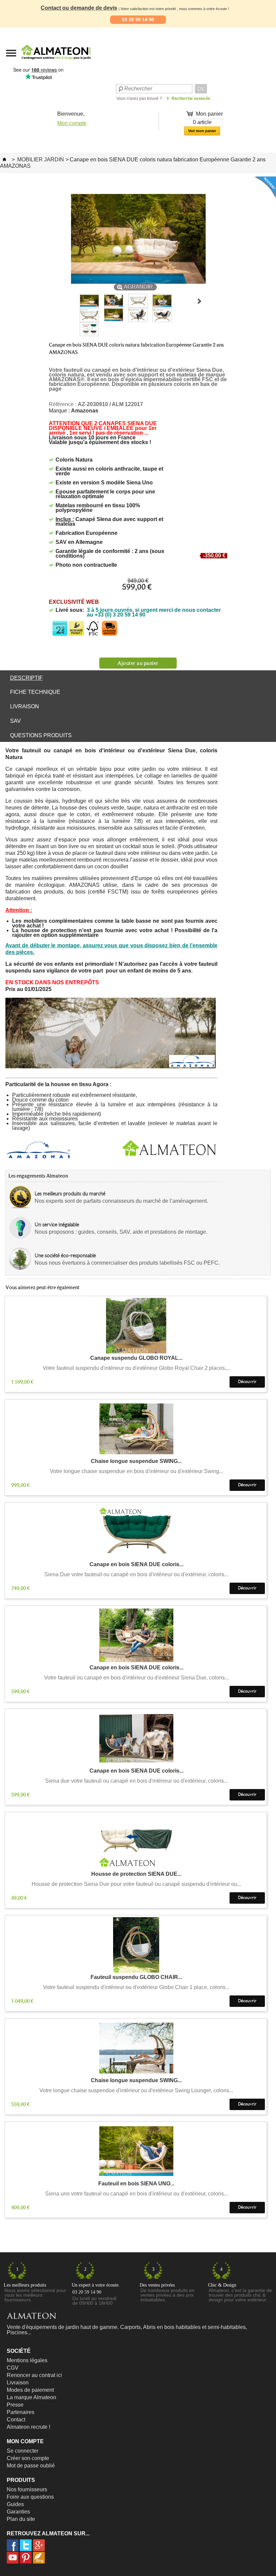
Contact (16, 2420)
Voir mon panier (202, 131)
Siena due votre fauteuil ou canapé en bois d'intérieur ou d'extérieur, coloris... (136, 1781)
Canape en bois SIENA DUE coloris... (136, 1565)
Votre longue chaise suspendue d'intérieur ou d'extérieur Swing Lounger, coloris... (136, 2091)
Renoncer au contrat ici (34, 2375)
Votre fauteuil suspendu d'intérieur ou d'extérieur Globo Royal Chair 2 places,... (136, 1368)
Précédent (74, 301)
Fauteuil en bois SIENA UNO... (136, 2184)
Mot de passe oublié (31, 2466)
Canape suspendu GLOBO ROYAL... (136, 1358)
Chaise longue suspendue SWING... (136, 1461)
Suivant (199, 301)
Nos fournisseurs (27, 2489)
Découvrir (247, 1382)
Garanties (18, 2512)
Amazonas (85, 411)
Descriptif (26, 678)
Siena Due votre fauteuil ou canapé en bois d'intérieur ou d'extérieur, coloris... (136, 1575)
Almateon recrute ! (28, 2427)
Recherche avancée (191, 98)
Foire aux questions (30, 2497)
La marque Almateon (31, 2397)
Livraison (25, 706)
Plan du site (21, 2519)
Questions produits (41, 735)
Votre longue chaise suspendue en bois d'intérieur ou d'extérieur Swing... (136, 1471)
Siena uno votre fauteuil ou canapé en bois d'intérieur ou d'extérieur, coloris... (136, 2194)
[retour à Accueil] (4, 160)
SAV (15, 721)
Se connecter (23, 2451)
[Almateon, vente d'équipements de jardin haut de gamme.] (39, 62)
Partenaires (21, 2412)
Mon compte (72, 123)
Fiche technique (35, 692)
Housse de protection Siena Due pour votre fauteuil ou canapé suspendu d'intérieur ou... (136, 1884)
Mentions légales (27, 2360)
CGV (13, 2368)
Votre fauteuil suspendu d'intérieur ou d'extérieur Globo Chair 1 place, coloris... (136, 1987)
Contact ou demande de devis (79, 8)
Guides (15, 2504)
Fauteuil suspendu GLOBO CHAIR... (136, 1977)
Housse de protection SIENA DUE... (136, 1874)
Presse (15, 2405)
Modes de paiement (30, 2390)
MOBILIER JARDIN (41, 160)
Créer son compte (28, 2458)
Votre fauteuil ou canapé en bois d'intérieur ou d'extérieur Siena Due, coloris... (136, 1678)
